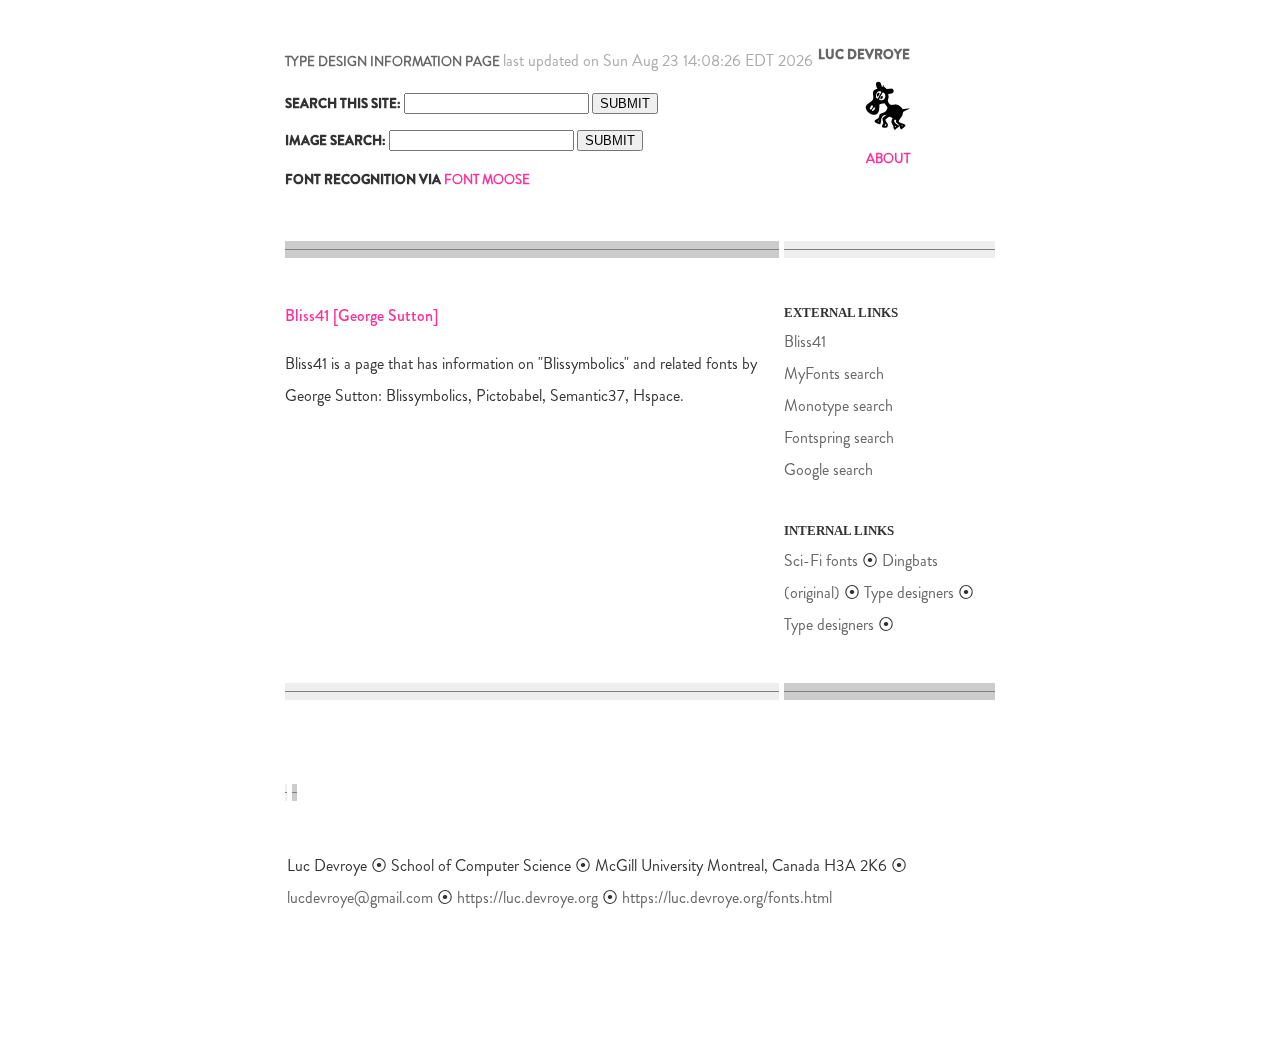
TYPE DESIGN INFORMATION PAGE (392, 61)
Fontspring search (839, 437)
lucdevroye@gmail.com (360, 897)
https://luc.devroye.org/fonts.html (727, 897)
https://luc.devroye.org (527, 897)
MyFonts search (834, 373)
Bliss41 (805, 341)
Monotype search (838, 405)
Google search (828, 469)
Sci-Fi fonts (821, 560)
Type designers (909, 592)
